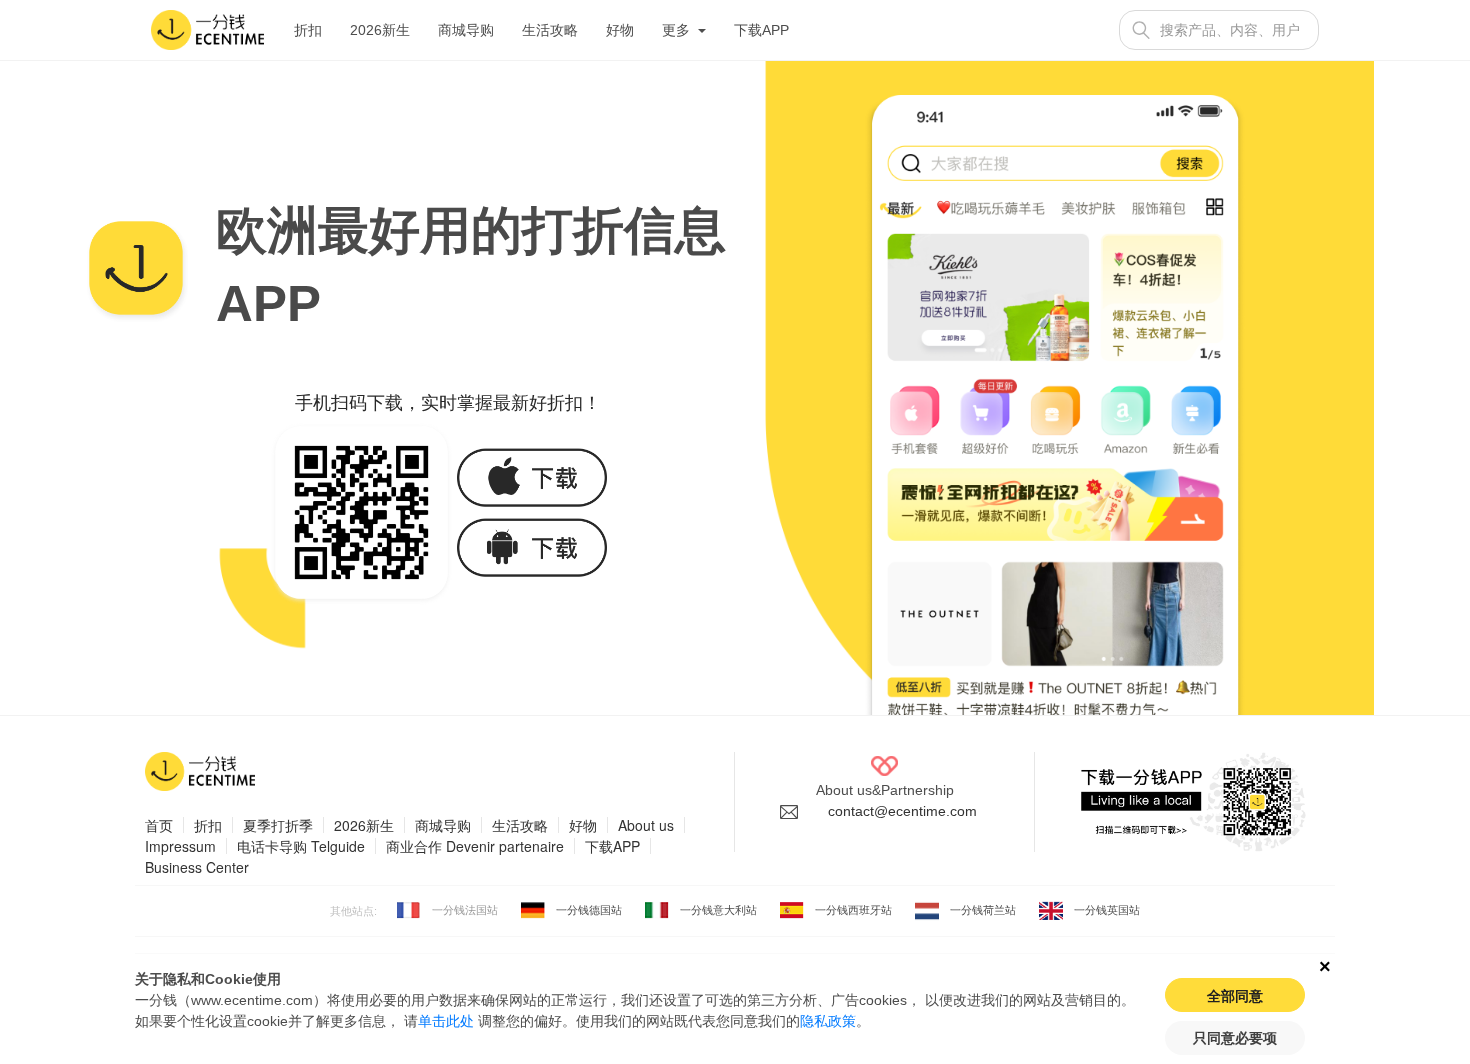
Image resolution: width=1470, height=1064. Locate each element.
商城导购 (466, 30)
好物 (620, 30)
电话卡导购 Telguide (301, 846)
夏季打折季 (278, 825)
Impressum (180, 846)
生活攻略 (550, 30)
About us (646, 825)
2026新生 (380, 30)
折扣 (308, 30)
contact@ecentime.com (902, 811)
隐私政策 (828, 1021)
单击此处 (446, 1021)
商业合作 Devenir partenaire (475, 846)
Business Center (197, 867)
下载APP (761, 30)
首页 (159, 825)
